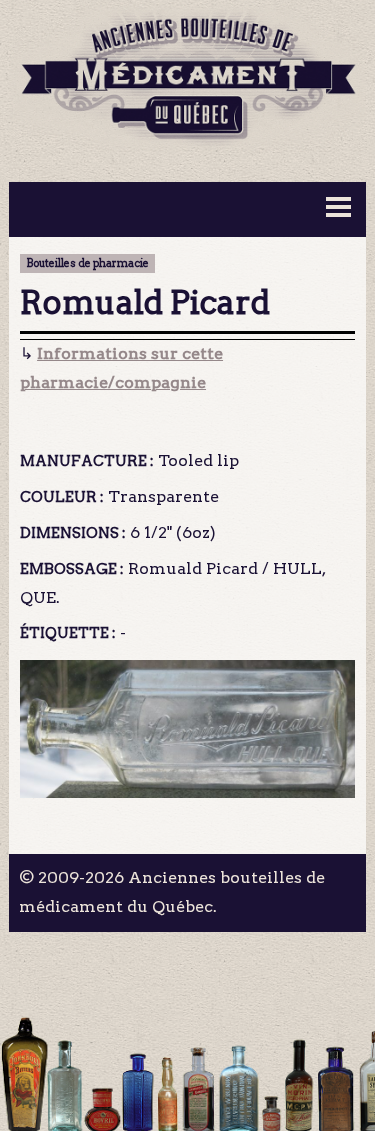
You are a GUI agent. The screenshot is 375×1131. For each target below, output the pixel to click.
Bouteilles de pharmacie (87, 263)
